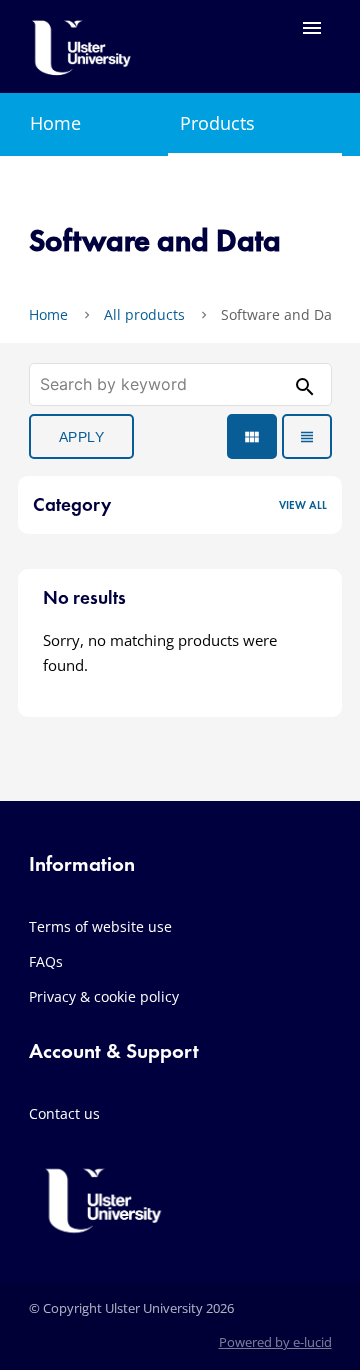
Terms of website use (100, 926)
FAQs (46, 961)
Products (217, 123)
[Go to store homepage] (82, 64)
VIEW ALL (303, 505)
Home (55, 123)
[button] (180, 505)
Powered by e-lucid (275, 1342)
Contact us (64, 1113)
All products (144, 314)
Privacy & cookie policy (104, 996)
